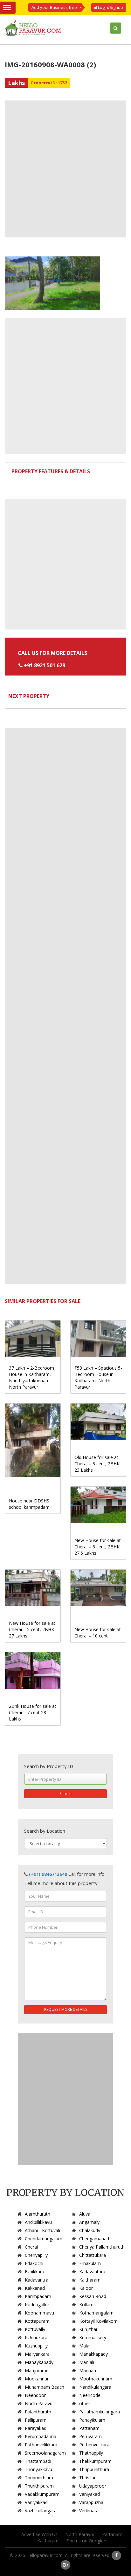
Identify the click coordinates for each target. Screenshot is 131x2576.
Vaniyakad (90, 2494)
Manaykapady (39, 2362)
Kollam (86, 2305)
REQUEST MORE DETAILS (66, 2009)
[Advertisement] (65, 169)
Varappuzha (91, 2502)
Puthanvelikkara (41, 2445)
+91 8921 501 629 (45, 665)
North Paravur (39, 2403)
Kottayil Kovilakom (98, 2321)
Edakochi (34, 2263)
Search (65, 1794)
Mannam (88, 2370)
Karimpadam (38, 2296)
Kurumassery (93, 2337)
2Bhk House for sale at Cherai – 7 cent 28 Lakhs (33, 1712)
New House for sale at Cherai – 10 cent (98, 1633)
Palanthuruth (38, 2412)
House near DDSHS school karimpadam (29, 1504)
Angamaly (89, 2222)
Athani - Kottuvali (42, 2230)
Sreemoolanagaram (45, 2453)
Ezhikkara (34, 2272)
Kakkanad (35, 2288)
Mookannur (37, 2379)
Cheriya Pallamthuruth (102, 2247)
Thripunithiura (39, 2478)
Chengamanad (94, 2239)
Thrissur (87, 2478)
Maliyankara (37, 2354)
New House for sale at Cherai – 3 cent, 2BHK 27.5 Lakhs (98, 1547)
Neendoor (35, 2395)
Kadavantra (37, 2280)
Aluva (85, 2214)
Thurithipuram (39, 2486)
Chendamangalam (44, 2239)
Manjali (87, 2362)
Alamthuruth (38, 2214)
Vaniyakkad (36, 2502)
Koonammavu (39, 2313)
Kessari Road (93, 2296)
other (85, 2403)
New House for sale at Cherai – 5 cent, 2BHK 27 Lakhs (32, 1629)
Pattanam (89, 2428)
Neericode (90, 2395)
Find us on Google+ (86, 2541)
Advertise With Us (39, 2534)
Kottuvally (35, 2329)
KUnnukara (36, 2337)
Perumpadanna (41, 2436)
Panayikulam (92, 2420)
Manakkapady (93, 2354)
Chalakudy (90, 2230)
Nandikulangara (95, 2387)
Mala (84, 2346)
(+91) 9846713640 (48, 1874)
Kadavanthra (92, 2272)
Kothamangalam (96, 2313)
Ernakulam (90, 2263)
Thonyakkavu (38, 2469)
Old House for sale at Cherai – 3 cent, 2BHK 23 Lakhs (97, 1464)
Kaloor (86, 2288)
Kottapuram (37, 2321)
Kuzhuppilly (36, 2346)
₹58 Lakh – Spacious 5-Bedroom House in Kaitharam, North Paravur (98, 1377)
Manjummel (37, 2370)
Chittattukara (93, 2255)
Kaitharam (90, 2280)
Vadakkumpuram (42, 2494)
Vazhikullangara (41, 2511)
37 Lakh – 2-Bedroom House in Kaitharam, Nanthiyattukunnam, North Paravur (31, 1377)
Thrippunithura (94, 2469)
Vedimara (89, 2511)
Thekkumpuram (95, 2461)
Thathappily (91, 2453)
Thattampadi (38, 2461)
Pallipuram (36, 2420)
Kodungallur (37, 2305)
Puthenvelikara (94, 2445)
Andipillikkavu (38, 2222)
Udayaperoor (93, 2486)
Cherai (31, 2247)
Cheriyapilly (36, 2255)
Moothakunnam (96, 2379)
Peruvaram (90, 2436)
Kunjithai (88, 2329)
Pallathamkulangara (100, 2412)
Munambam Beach (45, 2387)
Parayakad (36, 2428)
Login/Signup (110, 7)
